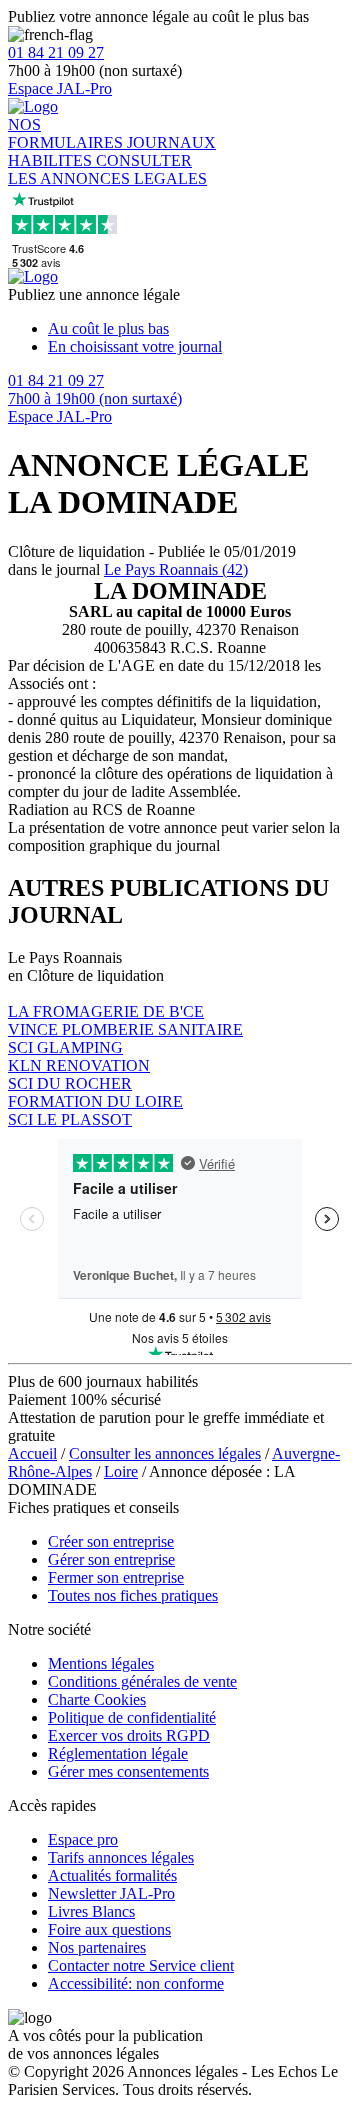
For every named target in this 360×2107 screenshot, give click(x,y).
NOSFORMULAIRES (67, 133)
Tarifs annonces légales (121, 1857)
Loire (121, 1471)
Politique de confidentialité (132, 1717)
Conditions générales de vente (142, 1681)
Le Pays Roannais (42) (176, 569)
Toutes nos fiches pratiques (133, 1595)
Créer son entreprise (111, 1541)
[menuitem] (200, 329)
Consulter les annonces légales (165, 1453)
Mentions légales (101, 1663)
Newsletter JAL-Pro (111, 1893)
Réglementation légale (118, 1753)
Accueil (32, 1453)
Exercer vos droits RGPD (129, 1735)
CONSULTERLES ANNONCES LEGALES (107, 169)
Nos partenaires (97, 1947)
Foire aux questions (109, 1929)
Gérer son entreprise (111, 1559)
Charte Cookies (97, 1699)
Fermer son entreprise (116, 1577)
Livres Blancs (91, 1911)
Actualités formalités (112, 1875)
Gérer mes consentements (128, 1771)
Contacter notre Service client (141, 1965)
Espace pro (83, 1839)
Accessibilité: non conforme (136, 1983)
